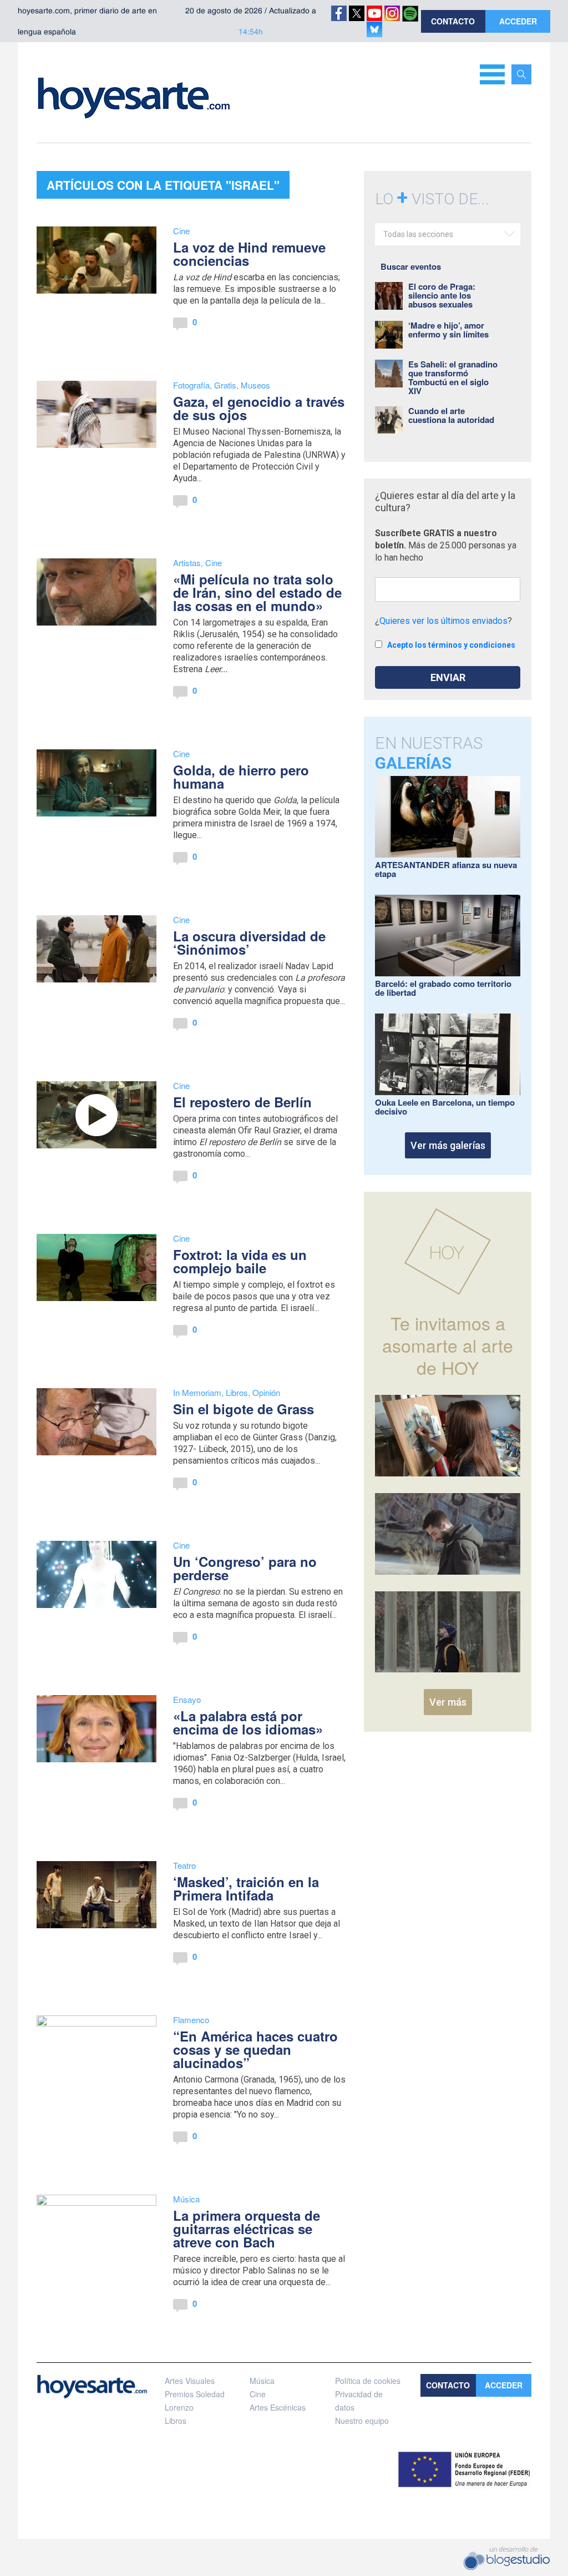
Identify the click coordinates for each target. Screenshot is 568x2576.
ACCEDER (518, 21)
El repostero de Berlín (242, 1102)
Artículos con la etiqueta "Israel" (163, 185)
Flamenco (191, 2020)
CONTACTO (453, 21)
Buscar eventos (411, 266)
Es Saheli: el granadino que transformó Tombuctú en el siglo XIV (453, 377)
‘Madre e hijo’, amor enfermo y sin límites (448, 330)
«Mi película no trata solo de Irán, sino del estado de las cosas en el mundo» (257, 592)
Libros (237, 1392)
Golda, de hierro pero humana (241, 777)
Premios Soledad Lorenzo (195, 2401)
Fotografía (191, 385)
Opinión (266, 1392)
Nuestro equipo (362, 2421)
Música (186, 2199)
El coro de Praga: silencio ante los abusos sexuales (442, 295)
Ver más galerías (448, 1145)
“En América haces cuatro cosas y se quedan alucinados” (255, 2049)
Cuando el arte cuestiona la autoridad (451, 415)
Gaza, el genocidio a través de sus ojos (259, 408)
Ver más (448, 1702)
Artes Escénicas (278, 2407)
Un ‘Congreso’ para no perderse (245, 1568)
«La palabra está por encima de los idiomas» (248, 1722)
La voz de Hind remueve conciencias (249, 254)
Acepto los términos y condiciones (451, 645)
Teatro (184, 1865)
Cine (181, 231)
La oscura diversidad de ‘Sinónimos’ (249, 942)
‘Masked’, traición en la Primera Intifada (246, 1888)
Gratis (225, 385)
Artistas (187, 563)
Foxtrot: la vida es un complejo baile (240, 1261)
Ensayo (187, 1699)
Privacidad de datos (359, 2401)
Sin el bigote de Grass (244, 1409)
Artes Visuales (190, 2381)
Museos (255, 385)
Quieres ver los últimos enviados (443, 621)
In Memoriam (197, 1392)
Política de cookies (368, 2381)
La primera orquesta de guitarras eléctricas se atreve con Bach (247, 2229)
